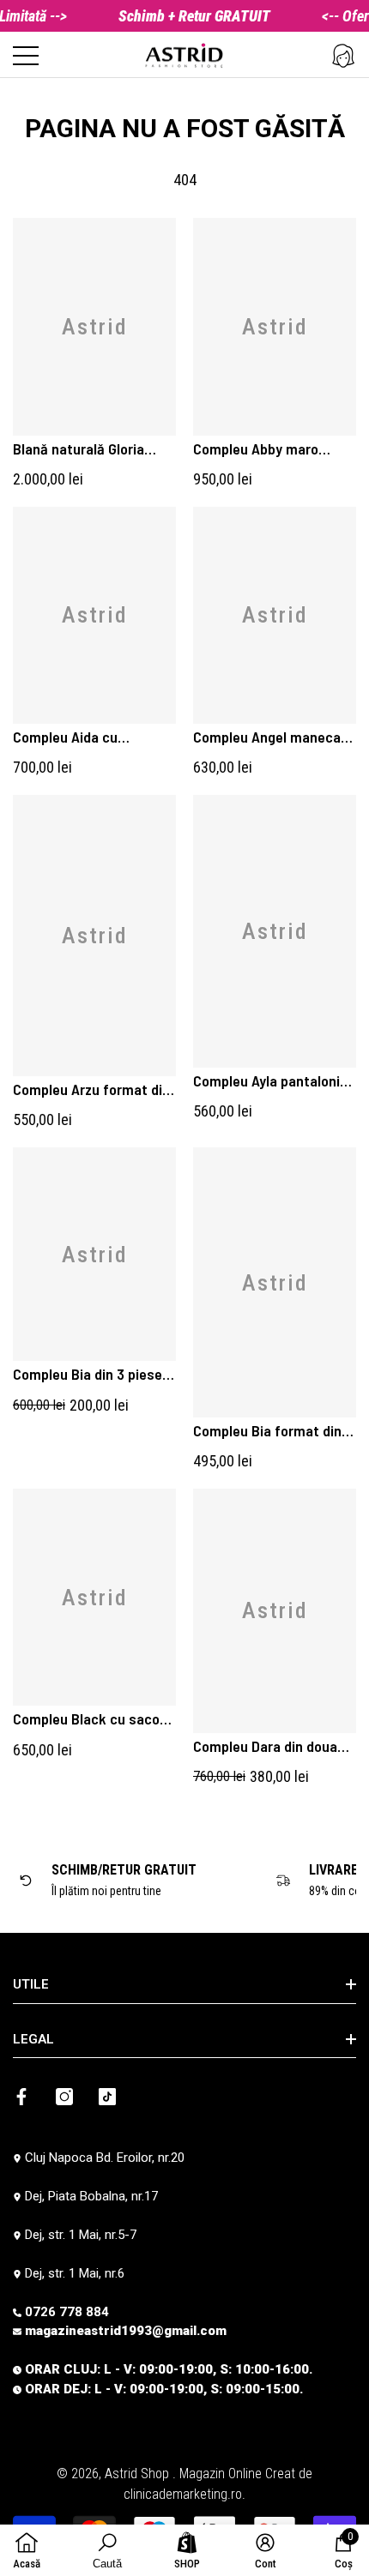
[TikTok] (107, 2097)
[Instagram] (64, 2097)
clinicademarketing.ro (183, 2494)
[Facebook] (21, 2097)
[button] (343, 56)
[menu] (26, 56)
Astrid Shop (139, 2474)
